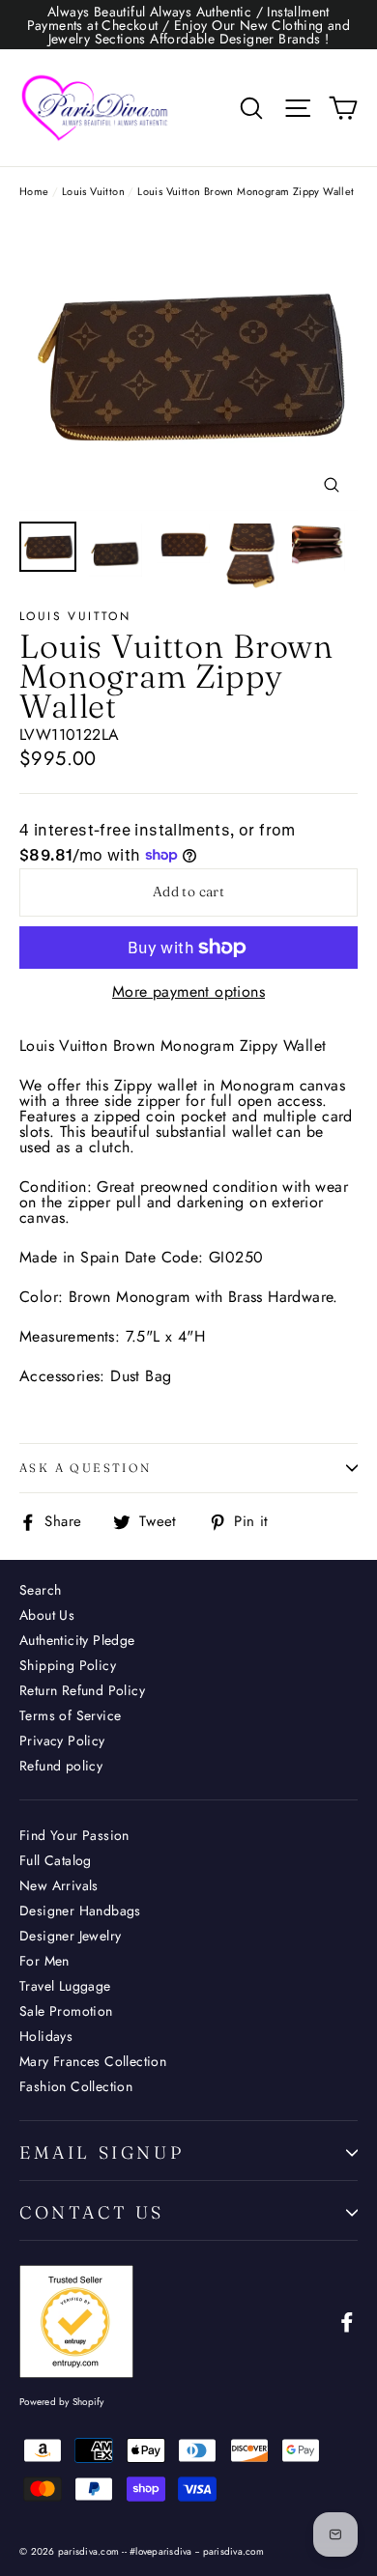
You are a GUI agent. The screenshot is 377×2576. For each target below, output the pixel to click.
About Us (47, 1615)
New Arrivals (59, 1885)
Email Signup (101, 2152)
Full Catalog (56, 1860)
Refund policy (61, 1766)
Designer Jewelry (70, 1936)
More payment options (188, 992)
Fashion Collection (76, 2086)
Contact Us (92, 2212)
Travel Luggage (65, 1986)
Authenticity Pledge (77, 1640)
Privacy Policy (62, 1741)
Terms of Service (70, 1715)
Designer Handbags (80, 1911)
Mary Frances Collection (93, 2061)
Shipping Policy (68, 1665)
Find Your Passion (74, 1835)
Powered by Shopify (62, 2402)
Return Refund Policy (82, 1690)
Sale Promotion (66, 2011)
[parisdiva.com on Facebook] (347, 2322)
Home (34, 191)
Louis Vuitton (93, 191)
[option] (188, 364)
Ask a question (86, 1468)
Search (40, 1590)
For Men (44, 1961)
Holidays (46, 2036)
